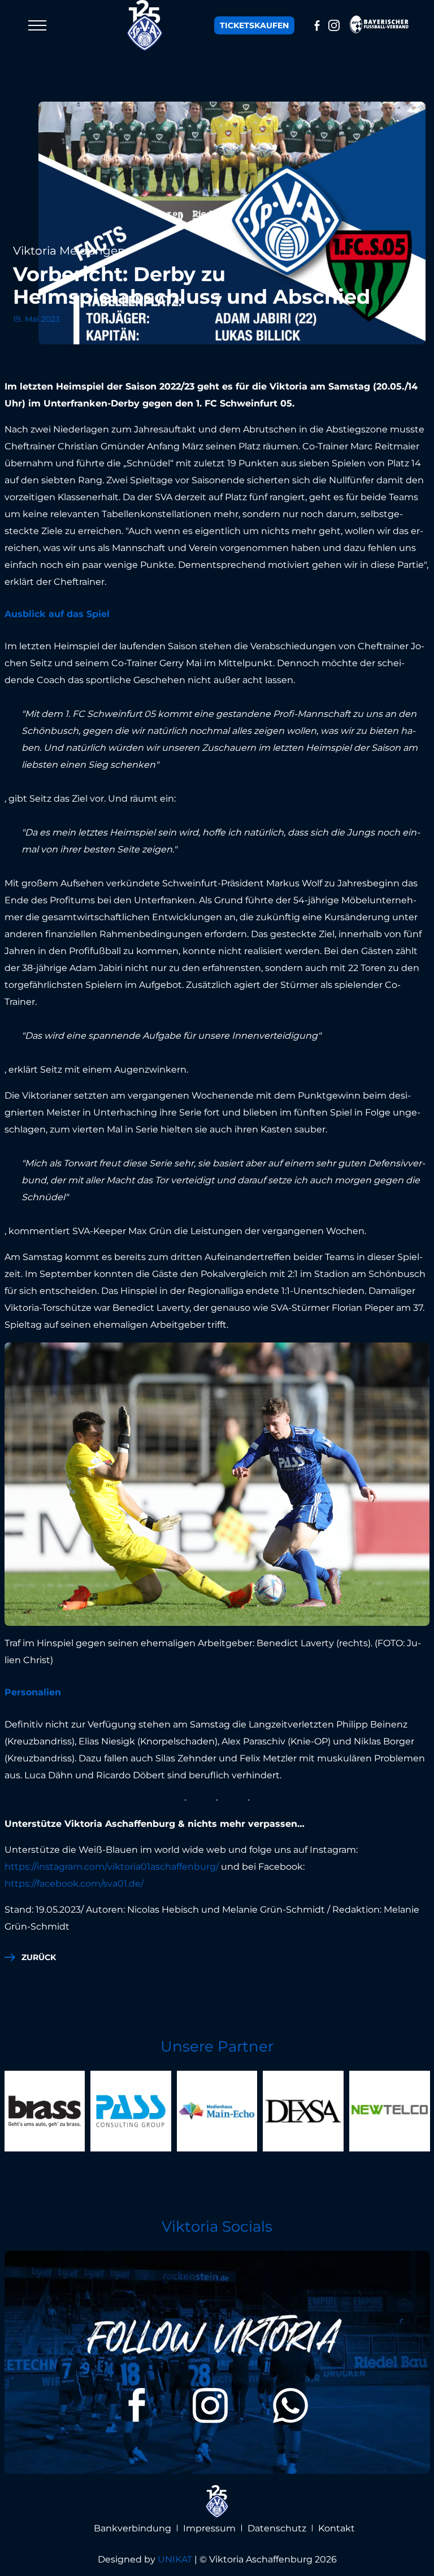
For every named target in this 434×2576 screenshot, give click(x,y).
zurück (39, 1957)
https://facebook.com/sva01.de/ (75, 1884)
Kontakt (337, 2528)
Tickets (254, 25)
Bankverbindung (133, 2528)
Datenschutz (277, 2528)
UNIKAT (175, 2559)
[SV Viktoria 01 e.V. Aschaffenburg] (145, 25)
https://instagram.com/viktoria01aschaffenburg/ (113, 1867)
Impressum (209, 2528)
